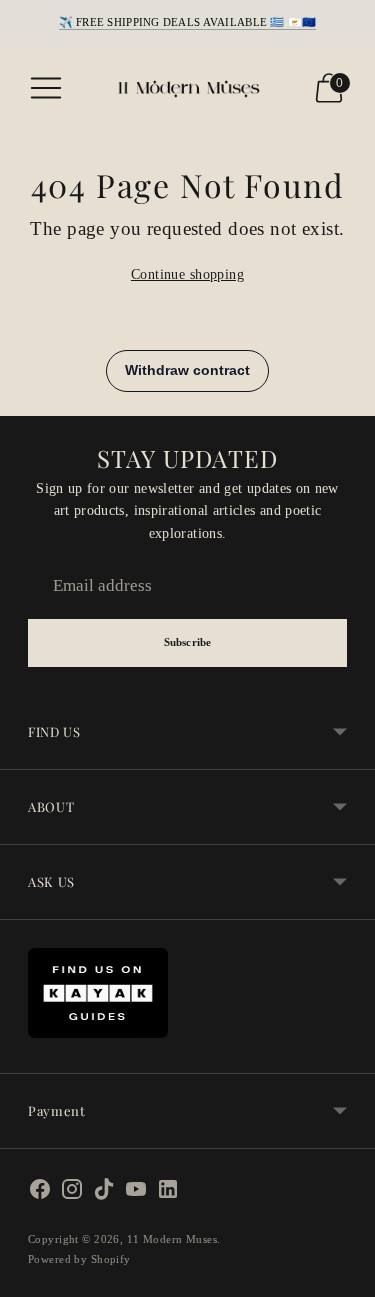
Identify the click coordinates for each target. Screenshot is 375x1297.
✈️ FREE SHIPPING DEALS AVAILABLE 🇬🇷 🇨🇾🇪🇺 (188, 22)
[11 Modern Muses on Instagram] (72, 1193)
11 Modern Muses (172, 1239)
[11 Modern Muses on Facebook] (40, 1193)
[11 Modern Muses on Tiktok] (104, 1193)
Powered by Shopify (79, 1259)
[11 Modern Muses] (188, 88)
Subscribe (187, 642)
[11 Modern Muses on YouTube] (136, 1193)
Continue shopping (187, 274)
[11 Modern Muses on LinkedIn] (168, 1193)
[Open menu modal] (46, 88)
